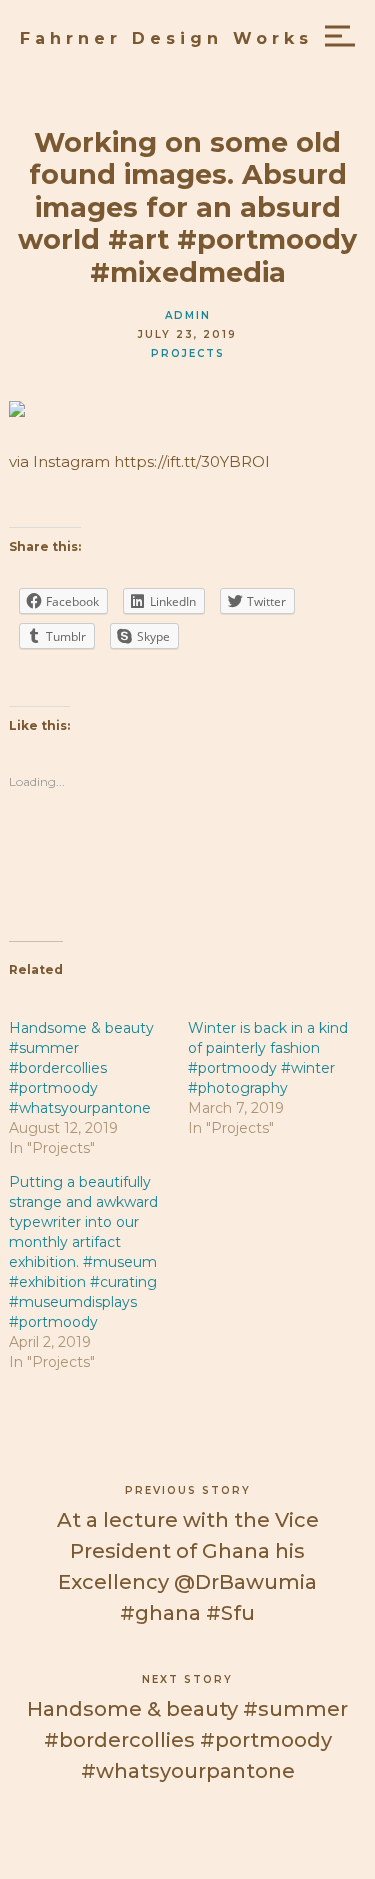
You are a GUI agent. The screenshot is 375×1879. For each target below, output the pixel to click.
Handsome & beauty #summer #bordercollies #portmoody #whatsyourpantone (81, 1068)
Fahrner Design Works (166, 38)
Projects (188, 353)
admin (188, 315)
